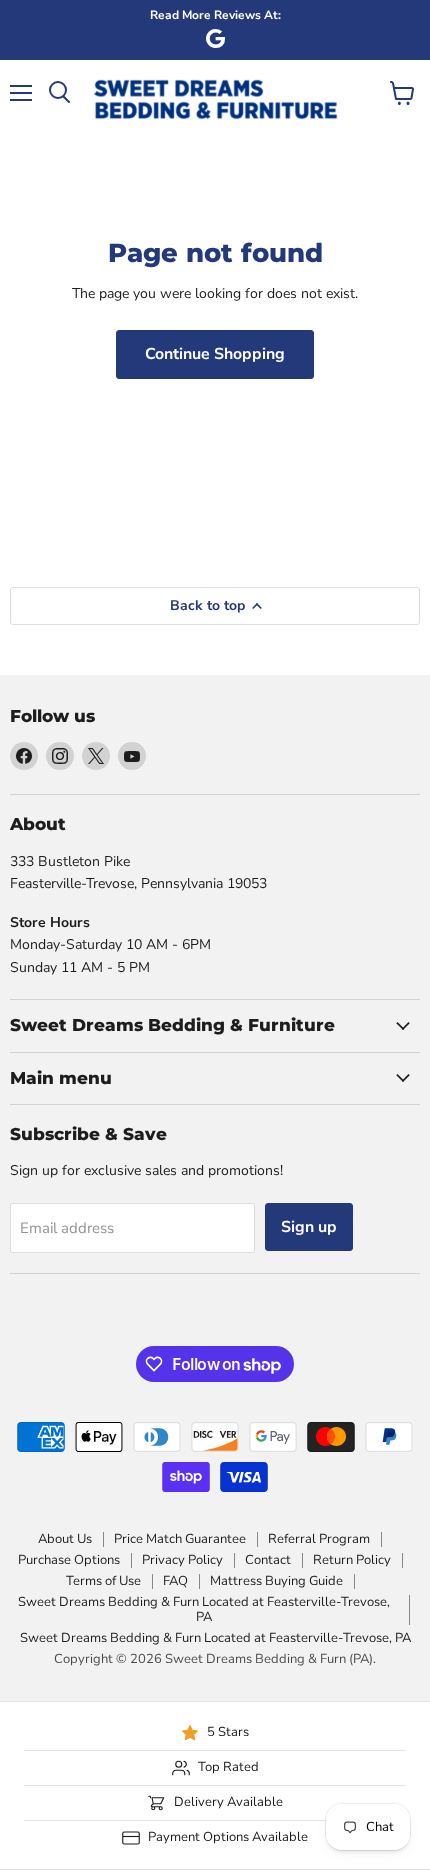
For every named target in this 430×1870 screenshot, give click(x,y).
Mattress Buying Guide (276, 1581)
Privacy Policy (182, 1560)
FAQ (175, 1581)
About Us (65, 1539)
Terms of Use (103, 1581)
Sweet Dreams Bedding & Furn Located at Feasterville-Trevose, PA (204, 1609)
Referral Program (319, 1539)
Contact (268, 1560)
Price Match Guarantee (180, 1539)
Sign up (309, 1227)
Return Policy (352, 1560)
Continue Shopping (215, 354)
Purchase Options (69, 1560)
